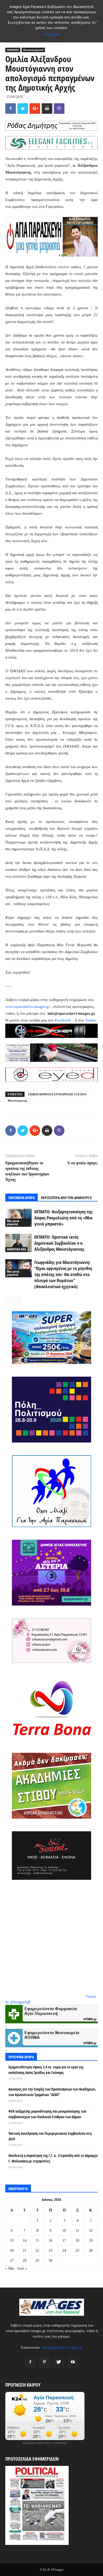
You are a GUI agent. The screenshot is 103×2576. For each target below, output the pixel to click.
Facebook (63, 1020)
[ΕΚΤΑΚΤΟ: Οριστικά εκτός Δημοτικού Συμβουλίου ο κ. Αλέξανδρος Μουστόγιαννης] (18, 1243)
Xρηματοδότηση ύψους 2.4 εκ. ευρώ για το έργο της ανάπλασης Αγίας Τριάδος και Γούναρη (46, 2070)
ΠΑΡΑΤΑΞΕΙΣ (13, 50)
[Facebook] (30, 2362)
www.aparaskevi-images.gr (28, 1007)
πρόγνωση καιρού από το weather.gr (45, 2443)
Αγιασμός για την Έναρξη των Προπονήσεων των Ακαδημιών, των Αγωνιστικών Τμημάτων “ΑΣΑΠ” (52, 2092)
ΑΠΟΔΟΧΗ (52, 35)
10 (64, 2231)
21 (25, 2251)
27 (12, 2261)
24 (64, 2251)
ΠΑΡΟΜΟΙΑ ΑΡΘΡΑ (22, 1198)
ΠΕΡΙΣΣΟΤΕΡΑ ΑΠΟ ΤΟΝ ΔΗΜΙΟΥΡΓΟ (66, 1198)
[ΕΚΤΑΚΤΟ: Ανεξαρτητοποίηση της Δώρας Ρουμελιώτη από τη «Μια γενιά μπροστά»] (18, 1218)
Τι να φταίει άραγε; (83, 1163)
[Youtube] (73, 2362)
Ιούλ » (22, 2268)
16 (50, 2241)
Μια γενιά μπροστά (33, 50)
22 (37, 2251)
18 (77, 2241)
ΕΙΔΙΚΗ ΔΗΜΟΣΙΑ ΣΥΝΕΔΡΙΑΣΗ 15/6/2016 (57, 1094)
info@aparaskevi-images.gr (62, 2347)
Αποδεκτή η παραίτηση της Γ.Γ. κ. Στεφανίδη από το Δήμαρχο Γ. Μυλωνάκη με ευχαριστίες (53, 2158)
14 (25, 2241)
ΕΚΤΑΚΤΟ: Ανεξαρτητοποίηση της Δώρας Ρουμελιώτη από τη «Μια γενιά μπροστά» (63, 1218)
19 (91, 2241)
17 (64, 2241)
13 (12, 2241)
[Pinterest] (44, 2362)
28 (25, 2261)
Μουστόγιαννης (17, 1101)
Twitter (91, 1020)
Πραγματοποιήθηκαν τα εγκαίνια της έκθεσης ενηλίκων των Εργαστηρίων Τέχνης (27, 1171)
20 (12, 2251)
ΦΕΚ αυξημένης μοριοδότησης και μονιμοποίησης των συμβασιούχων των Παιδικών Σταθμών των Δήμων (47, 2114)
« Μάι (10, 2268)
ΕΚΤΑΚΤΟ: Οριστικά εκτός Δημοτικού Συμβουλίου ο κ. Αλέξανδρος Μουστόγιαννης (59, 1243)
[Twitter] (59, 2362)
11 (78, 2231)
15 (37, 2241)
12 (91, 2231)
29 (37, 2261)
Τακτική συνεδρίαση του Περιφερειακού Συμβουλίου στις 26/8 (50, 2136)
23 (50, 2251)
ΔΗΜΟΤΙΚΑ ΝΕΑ (16, 1249)
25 (77, 2251)
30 (50, 2261)
